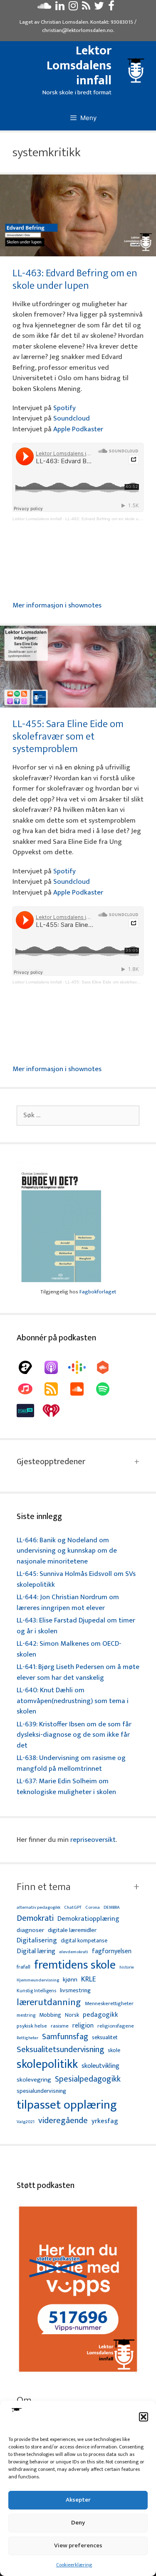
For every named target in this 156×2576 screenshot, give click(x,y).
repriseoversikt (93, 1840)
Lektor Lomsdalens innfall (79, 66)
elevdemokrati (74, 1952)
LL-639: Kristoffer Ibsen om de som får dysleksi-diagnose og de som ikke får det (74, 1735)
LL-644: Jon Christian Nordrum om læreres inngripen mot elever (68, 1603)
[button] (144, 2417)
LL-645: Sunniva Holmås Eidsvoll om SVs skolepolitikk (76, 1579)
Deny (78, 2523)
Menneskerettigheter (109, 2004)
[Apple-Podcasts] (55, 1367)
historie (127, 1967)
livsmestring (75, 1991)
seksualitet (105, 2037)
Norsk (72, 2015)
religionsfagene (116, 2027)
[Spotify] (107, 1389)
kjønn (70, 1980)
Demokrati (35, 1918)
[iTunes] (30, 1389)
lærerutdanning (49, 2003)
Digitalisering (37, 1941)
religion (83, 2026)
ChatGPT (73, 1908)
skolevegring (34, 2080)
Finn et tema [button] (44, 1887)
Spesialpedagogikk (88, 2079)
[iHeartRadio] (55, 1411)
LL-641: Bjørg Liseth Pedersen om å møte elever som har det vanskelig (78, 1672)
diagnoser (30, 1930)
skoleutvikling (100, 2066)
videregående (63, 2121)
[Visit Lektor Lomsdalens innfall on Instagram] (73, 8)
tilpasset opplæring (67, 2105)
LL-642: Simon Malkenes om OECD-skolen (69, 1649)
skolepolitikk (47, 2065)
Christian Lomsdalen (64, 22)
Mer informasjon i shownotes (57, 605)
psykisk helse (32, 2026)
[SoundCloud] (81, 1389)
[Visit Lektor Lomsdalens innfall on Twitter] (99, 8)
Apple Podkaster (78, 429)
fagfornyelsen (112, 1951)
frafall (24, 1967)
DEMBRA (112, 1908)
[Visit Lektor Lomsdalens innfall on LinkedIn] (60, 8)
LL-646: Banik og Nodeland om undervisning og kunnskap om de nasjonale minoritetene (67, 1551)
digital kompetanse (84, 1941)
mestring (26, 2016)
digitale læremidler (72, 1930)
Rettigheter (27, 2038)
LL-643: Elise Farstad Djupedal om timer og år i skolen (76, 1626)
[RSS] (55, 1389)
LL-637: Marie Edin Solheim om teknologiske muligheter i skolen (66, 1787)
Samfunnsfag (65, 2037)
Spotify (64, 408)
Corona (93, 1908)
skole (114, 2050)
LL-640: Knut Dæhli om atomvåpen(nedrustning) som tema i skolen (73, 1701)
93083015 (122, 22)
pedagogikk (100, 2015)
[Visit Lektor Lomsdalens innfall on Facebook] (111, 8)
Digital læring (36, 1952)
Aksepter (78, 2500)
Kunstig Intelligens (36, 1991)
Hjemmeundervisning (38, 1980)
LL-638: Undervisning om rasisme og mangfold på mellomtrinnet (71, 1763)
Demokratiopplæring (88, 1919)
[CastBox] (107, 1367)
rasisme (60, 2026)
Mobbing (50, 2015)
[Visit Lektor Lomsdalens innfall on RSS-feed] (86, 8)
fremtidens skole (75, 1965)
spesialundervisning (41, 2092)
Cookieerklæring (74, 2565)
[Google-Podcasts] (81, 1367)
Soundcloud (72, 418)
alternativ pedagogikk (38, 1908)
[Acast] (30, 1367)
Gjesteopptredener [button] (51, 1462)
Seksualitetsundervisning (60, 2050)
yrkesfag (105, 2121)
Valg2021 (26, 2122)
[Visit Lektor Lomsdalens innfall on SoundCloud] (44, 8)
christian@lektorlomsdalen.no (78, 30)
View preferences (78, 2545)
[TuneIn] (30, 1411)
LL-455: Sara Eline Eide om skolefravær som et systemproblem (68, 736)
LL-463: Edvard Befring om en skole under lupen (75, 279)
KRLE (88, 1980)
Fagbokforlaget (98, 1292)
